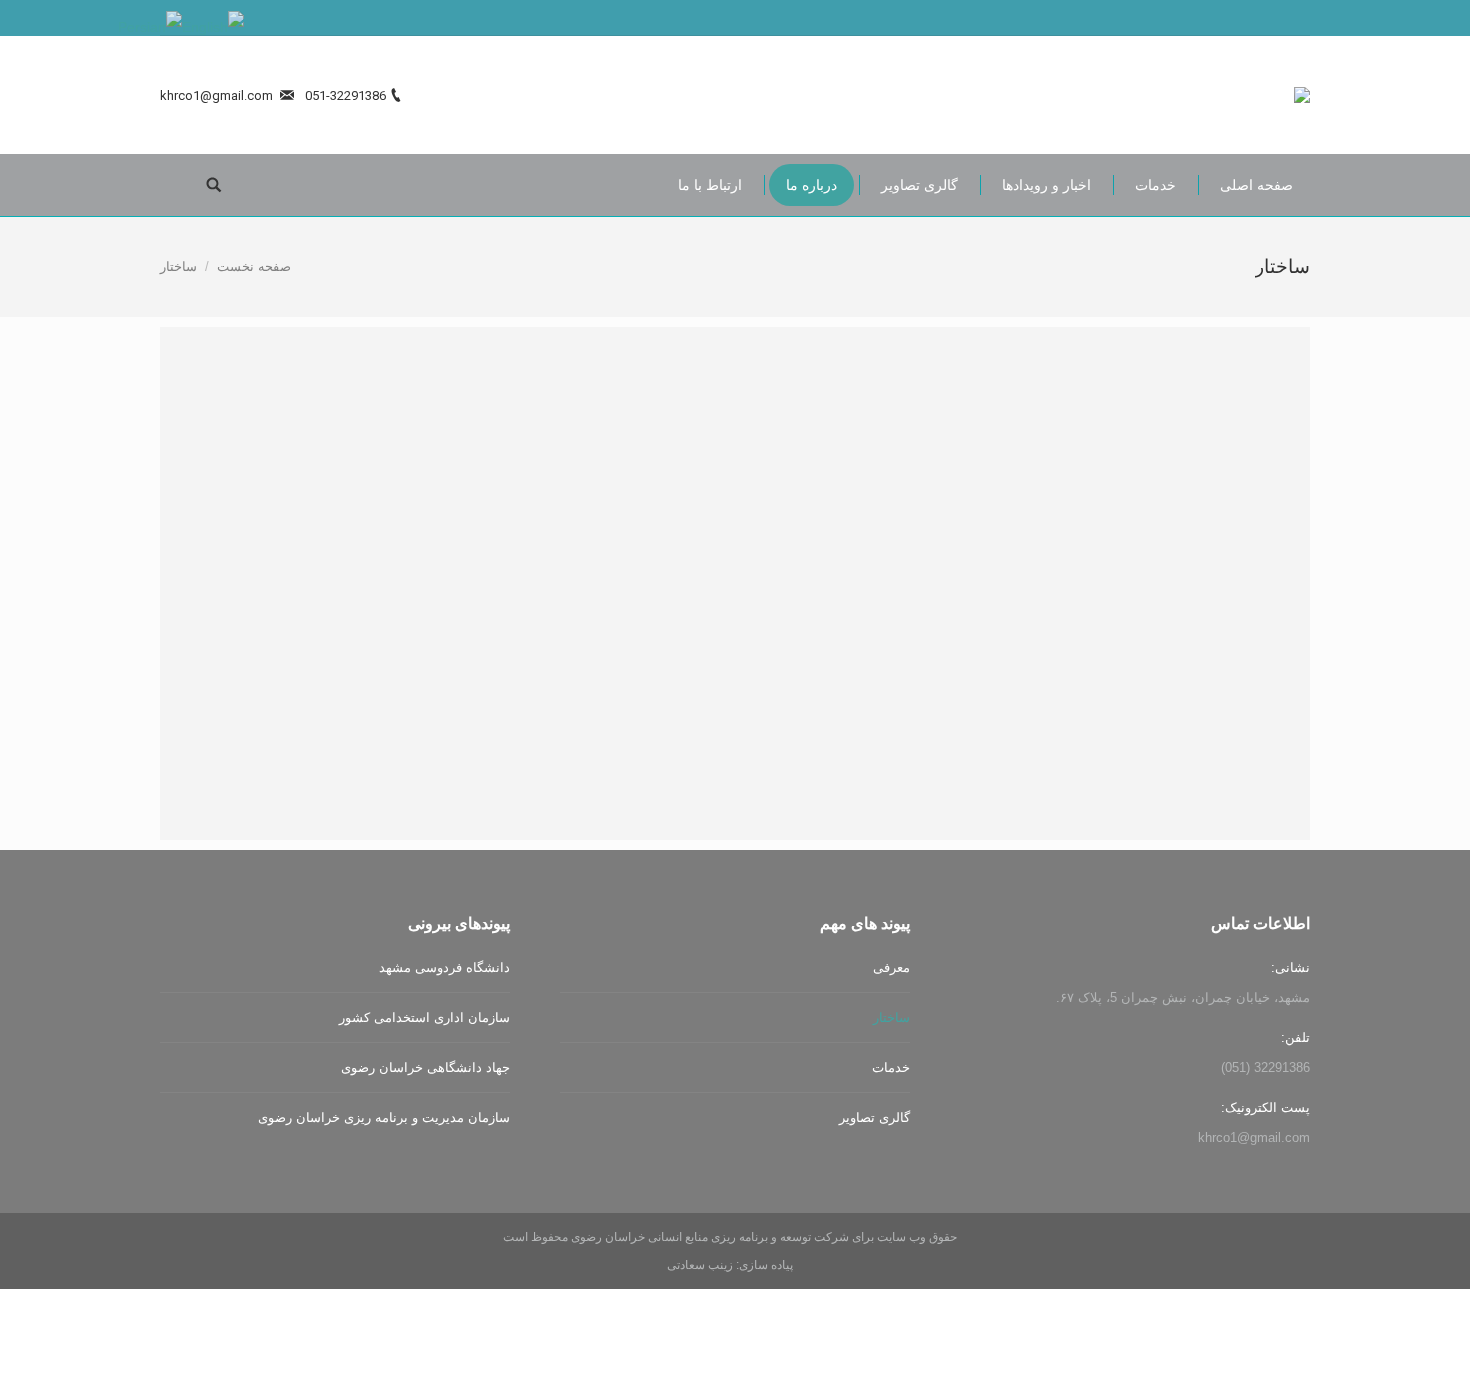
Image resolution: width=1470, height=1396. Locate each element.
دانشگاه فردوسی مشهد (444, 967)
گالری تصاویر (874, 1117)
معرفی (891, 967)
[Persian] (150, 26)
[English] (213, 26)
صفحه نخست (254, 266)
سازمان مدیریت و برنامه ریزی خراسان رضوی (384, 1117)
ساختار (891, 1017)
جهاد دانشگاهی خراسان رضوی (425, 1067)
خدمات (891, 1067)
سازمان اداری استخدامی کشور (424, 1017)
